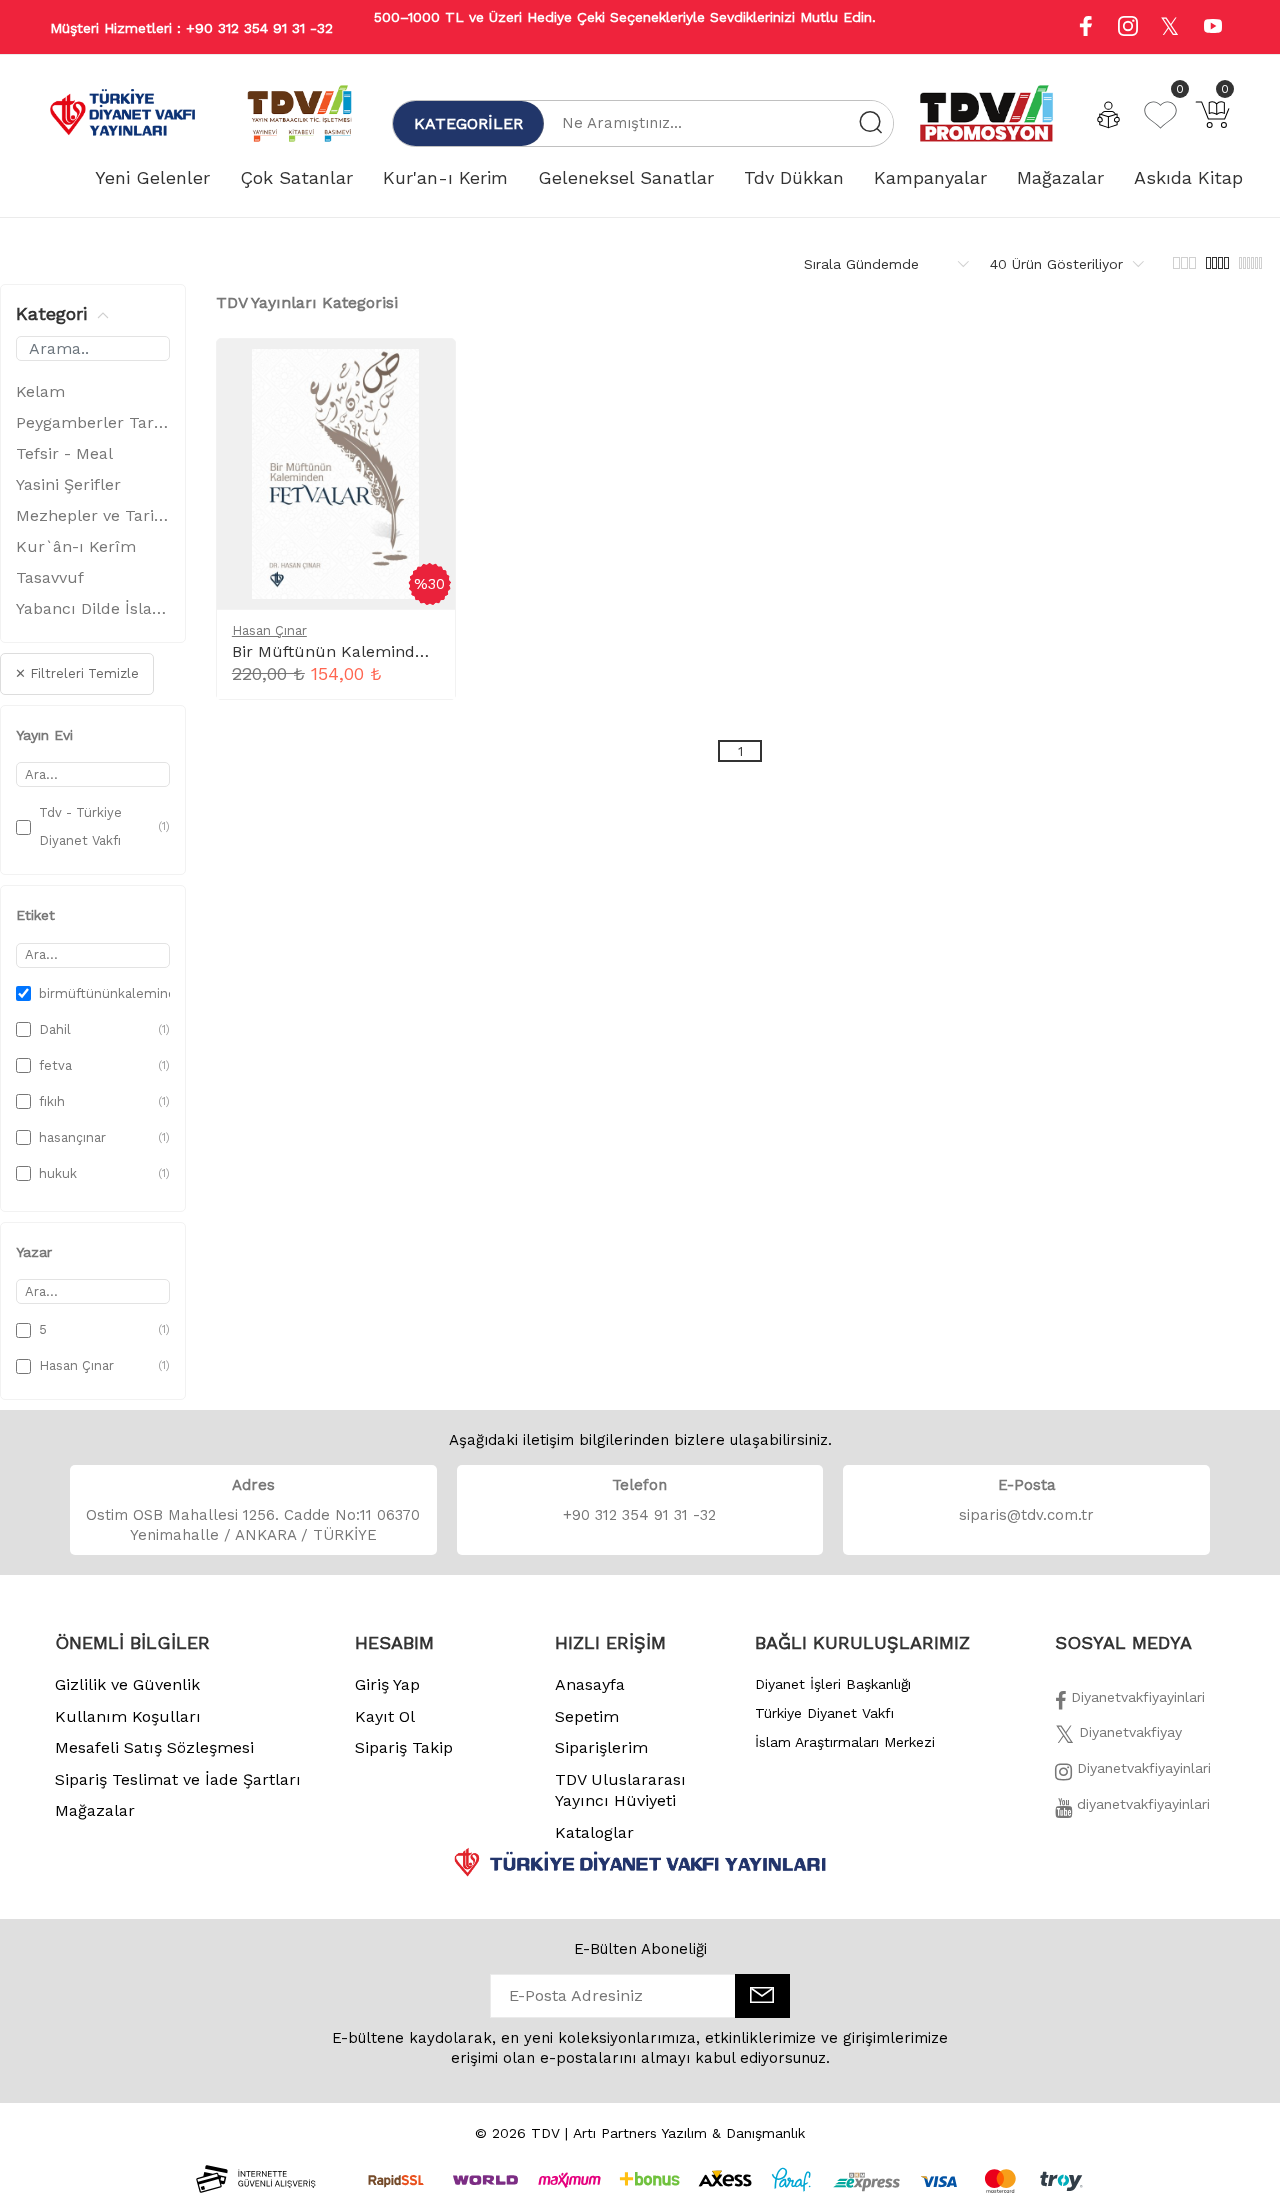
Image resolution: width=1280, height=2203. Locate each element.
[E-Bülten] (762, 1996)
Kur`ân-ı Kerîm (76, 546)
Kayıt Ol (385, 1716)
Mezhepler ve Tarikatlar (93, 515)
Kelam (40, 391)
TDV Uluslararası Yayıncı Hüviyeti (620, 1790)
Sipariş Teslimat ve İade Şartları (178, 1779)
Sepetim (587, 1716)
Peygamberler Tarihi (93, 422)
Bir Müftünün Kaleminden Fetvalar (366, 651)
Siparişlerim (601, 1747)
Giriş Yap (387, 1684)
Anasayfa (590, 1684)
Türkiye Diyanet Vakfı (824, 1713)
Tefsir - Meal (64, 453)
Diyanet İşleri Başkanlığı (833, 1684)
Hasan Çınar (269, 630)
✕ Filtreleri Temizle (77, 673)
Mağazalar (95, 1810)
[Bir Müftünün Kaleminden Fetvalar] (423, 375)
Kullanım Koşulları (128, 1716)
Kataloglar (594, 1832)
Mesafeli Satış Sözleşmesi (154, 1747)
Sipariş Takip (404, 1747)
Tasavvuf (50, 577)
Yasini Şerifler (68, 484)
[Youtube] (1213, 28)
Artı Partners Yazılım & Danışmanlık (689, 2133)
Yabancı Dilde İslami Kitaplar (93, 608)
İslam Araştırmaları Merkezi (845, 1742)
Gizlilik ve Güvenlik (127, 1684)
